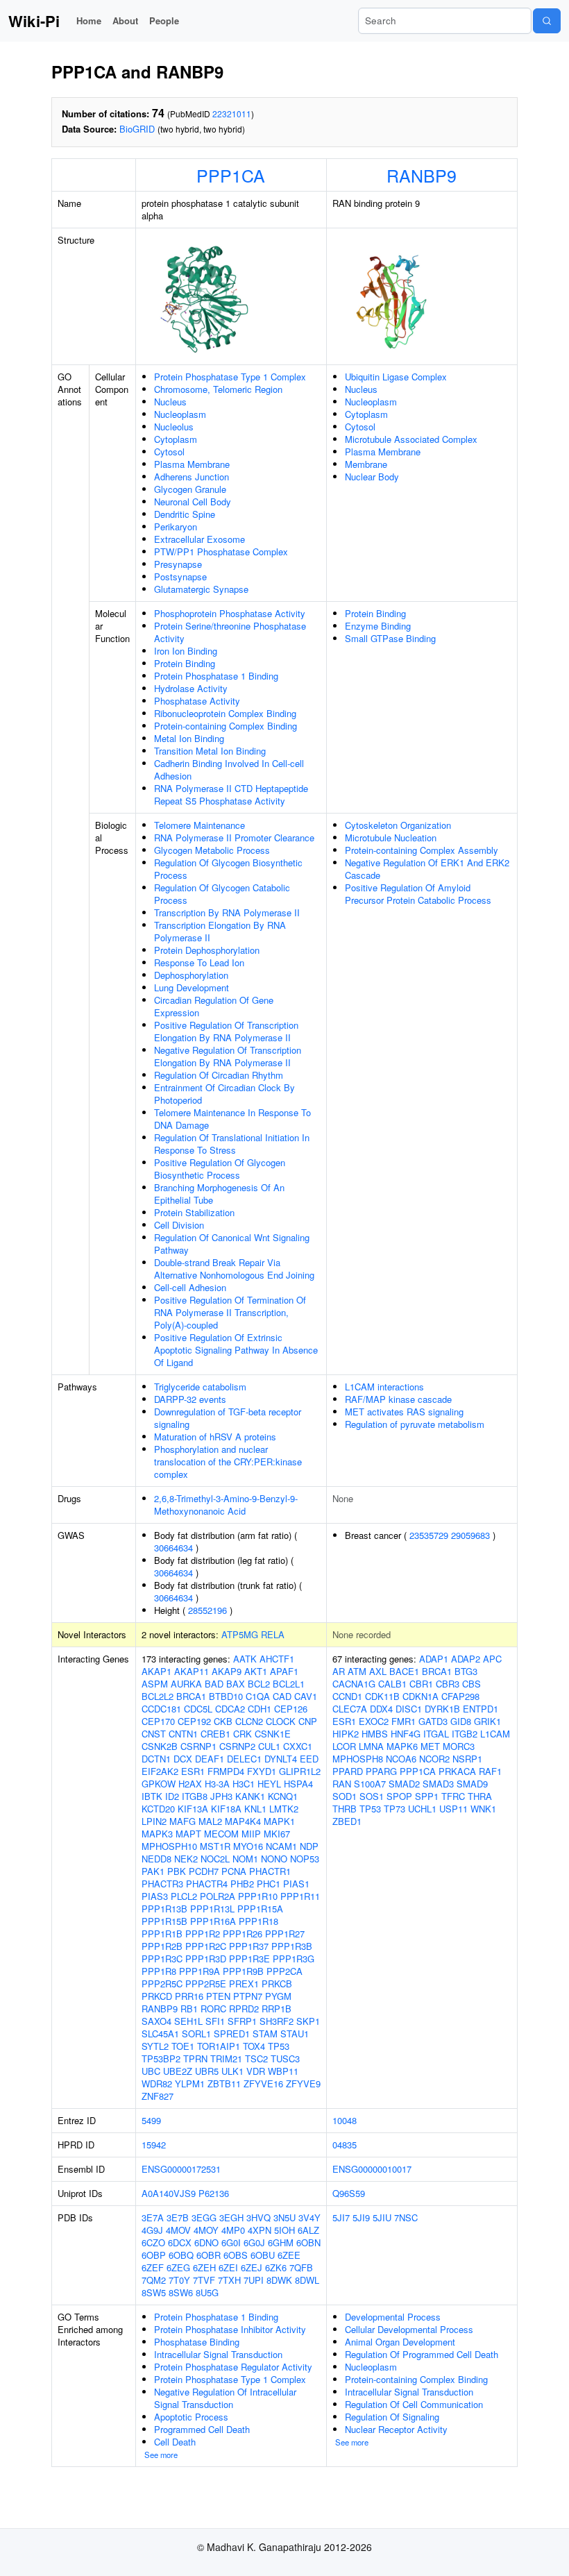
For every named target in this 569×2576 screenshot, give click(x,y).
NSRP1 (467, 1759)
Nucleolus (174, 427)
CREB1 (215, 1734)
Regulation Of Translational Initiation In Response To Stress (232, 1144)
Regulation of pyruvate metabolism (415, 1424)
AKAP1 (156, 1671)
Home (89, 20)
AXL (378, 1671)
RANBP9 (422, 175)
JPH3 (221, 1796)
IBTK (152, 1796)
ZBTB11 (224, 2083)
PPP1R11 (300, 1896)
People (164, 20)
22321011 (232, 113)
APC (492, 1659)
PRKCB (277, 1984)
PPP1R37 (249, 1946)
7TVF (204, 2280)
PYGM (278, 1996)
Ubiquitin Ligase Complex (396, 377)
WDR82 (157, 2083)
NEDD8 (156, 1859)
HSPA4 (298, 1784)
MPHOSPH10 (169, 1846)
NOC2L (215, 1859)
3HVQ (258, 2217)
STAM (265, 2034)
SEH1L (188, 2021)
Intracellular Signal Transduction (218, 2354)
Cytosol (169, 452)
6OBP (154, 2255)
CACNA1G (354, 1684)
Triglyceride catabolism (200, 1387)
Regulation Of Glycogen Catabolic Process (222, 894)
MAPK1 (279, 1821)
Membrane (366, 464)
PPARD (348, 1771)
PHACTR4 (207, 1884)
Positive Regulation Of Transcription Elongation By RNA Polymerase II (226, 1031)
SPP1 (427, 1796)
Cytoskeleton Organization (398, 825)
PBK (177, 1871)
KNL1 (255, 1809)
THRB (345, 1809)
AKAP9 (227, 1671)
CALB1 (392, 1684)
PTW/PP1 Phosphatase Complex (221, 552)
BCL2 (259, 1684)
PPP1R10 (258, 1896)
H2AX (190, 1784)
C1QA (258, 1696)
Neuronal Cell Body (193, 502)
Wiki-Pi (34, 21)
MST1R (215, 1846)
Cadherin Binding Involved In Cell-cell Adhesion (229, 769)
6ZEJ (252, 2267)
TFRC (453, 1796)
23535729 (429, 1535)
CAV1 (306, 1696)
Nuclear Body (372, 477)
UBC (151, 2071)
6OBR (209, 2255)
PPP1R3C (162, 1959)
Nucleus (170, 402)
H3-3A (217, 1784)
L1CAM (495, 1734)
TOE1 (183, 2046)
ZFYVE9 (303, 2083)
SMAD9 (472, 1784)
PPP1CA (231, 175)
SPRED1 (232, 2034)
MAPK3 (157, 1834)
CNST (154, 1734)
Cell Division (179, 1225)
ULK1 (232, 2071)
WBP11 (283, 2071)
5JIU (382, 2217)
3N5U (284, 2217)
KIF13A (193, 1809)
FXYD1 (262, 1771)
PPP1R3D (206, 1959)
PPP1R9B (243, 1971)
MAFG (182, 1821)
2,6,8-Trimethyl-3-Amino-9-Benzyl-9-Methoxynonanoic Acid (226, 1505)
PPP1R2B (162, 1946)
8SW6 (181, 2292)
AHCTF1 (277, 1659)
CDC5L (198, 1709)
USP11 (453, 1809)
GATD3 (433, 1721)
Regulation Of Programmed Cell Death (422, 2354)
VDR (256, 2071)
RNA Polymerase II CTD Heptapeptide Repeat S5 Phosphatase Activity (231, 794)
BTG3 (466, 1671)
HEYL (269, 1784)
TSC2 (256, 2059)
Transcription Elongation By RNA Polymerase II (220, 931)
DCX (183, 1759)
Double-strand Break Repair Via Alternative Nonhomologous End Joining (234, 1269)
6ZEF (153, 2267)
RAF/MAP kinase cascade (398, 1399)
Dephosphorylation (191, 975)
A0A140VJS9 (169, 2193)
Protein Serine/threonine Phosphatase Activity (230, 632)
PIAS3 (155, 1896)
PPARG (381, 1771)
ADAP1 (434, 1659)
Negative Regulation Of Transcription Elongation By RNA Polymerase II (228, 1056)
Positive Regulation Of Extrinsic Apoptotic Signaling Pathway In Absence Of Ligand (236, 1350)
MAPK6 (402, 1746)
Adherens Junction (192, 477)
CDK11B (382, 1696)
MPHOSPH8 (358, 1759)
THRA (480, 1796)
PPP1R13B (164, 1909)
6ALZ (308, 2230)
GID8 (461, 1721)
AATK (245, 1659)
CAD (282, 1696)
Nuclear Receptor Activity (396, 2429)
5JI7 (341, 2217)
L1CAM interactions (384, 1387)
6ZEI (228, 2267)
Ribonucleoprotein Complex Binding (225, 713)
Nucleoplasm (180, 414)
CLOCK (281, 1721)
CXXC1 (298, 1746)
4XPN (260, 2230)
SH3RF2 (277, 2021)
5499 (151, 2120)
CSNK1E (273, 1734)
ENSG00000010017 (372, 2169)
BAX (236, 1684)
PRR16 (189, 1996)
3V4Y (309, 2217)
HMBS (375, 1734)
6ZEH (204, 2267)
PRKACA (457, 1771)
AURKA (186, 1684)
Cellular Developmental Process (409, 2329)
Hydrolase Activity (191, 688)
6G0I (231, 2242)
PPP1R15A (260, 1909)
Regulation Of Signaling (392, 2417)
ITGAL (436, 1734)
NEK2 (186, 1859)
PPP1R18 (258, 1921)
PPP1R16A (213, 1921)
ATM (357, 1671)
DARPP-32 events (190, 1399)
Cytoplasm (176, 439)
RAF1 (490, 1771)
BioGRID (137, 129)
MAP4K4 (243, 1821)
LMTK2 (284, 1809)
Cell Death (175, 2442)
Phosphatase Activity (197, 701)
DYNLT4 (281, 1759)
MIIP (251, 1834)
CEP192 (194, 1721)
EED (309, 1759)
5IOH (284, 2230)
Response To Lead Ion (199, 962)
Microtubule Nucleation (391, 837)
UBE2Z (178, 2071)
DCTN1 (156, 1759)
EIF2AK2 (160, 1771)
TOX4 (254, 2046)
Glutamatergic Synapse (201, 589)
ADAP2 (466, 1659)
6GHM (281, 2242)
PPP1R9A (199, 1971)
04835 (345, 2145)
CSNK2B (160, 1746)
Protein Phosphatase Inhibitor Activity (230, 2329)
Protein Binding (185, 663)
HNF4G (406, 1734)
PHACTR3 (162, 1884)
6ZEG (178, 2267)
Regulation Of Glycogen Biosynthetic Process (228, 869)
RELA (273, 1634)
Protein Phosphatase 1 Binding (216, 676)
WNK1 (483, 1809)
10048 (345, 2120)
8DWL (307, 2280)
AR (339, 1671)
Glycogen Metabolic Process (212, 850)
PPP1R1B (162, 1934)
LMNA (371, 1746)
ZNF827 (158, 2096)
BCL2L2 (158, 1696)
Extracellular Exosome (199, 539)
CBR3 (448, 1684)
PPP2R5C (162, 1984)
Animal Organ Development (400, 2342)
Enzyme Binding (378, 626)
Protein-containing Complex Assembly (422, 850)
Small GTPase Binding (390, 638)
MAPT (188, 1834)
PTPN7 (248, 1996)
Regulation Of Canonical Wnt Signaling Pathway (232, 1244)
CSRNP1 (198, 1746)
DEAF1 (210, 1759)
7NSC (406, 2217)
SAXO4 (156, 2021)
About (125, 20)
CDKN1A (421, 1696)
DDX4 (381, 1709)
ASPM (155, 1684)
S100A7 (370, 1784)
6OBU (263, 2255)
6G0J (254, 2242)
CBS (472, 1684)
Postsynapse (180, 576)
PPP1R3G (294, 1959)
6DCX (180, 2242)
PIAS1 (296, 1884)
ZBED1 (347, 1821)
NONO (274, 1859)
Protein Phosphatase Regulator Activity (233, 2367)
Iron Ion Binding (186, 651)
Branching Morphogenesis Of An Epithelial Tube (219, 1194)
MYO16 (248, 1846)
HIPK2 (346, 1734)
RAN (342, 1784)
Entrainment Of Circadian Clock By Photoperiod (224, 1094)
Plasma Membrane (192, 464)
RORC (213, 2009)
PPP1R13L (212, 1909)
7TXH (229, 2280)
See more (161, 2455)
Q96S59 (349, 2193)
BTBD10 (226, 1696)
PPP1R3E (249, 1959)
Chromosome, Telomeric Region (218, 389)
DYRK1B (442, 1709)
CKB (223, 1721)
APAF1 (284, 1671)
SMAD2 (404, 1784)
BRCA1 (191, 1696)
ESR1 (193, 1771)
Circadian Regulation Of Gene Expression (214, 1006)
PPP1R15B (164, 1921)
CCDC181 (161, 1709)
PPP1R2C (206, 1946)
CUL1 (269, 1746)
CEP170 (158, 1721)
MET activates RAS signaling (404, 1412)
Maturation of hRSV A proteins (215, 1437)
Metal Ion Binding (189, 738)
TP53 (279, 2046)
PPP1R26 (243, 1934)
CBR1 (421, 1684)
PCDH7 (204, 1871)
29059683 (470, 1535)
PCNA (234, 1871)
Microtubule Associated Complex (411, 439)
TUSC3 (285, 2059)
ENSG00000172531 (181, 2169)
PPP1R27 (285, 1934)
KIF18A (226, 1809)
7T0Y (179, 2280)
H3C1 (244, 1784)
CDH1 (260, 1709)
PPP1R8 (159, 1971)
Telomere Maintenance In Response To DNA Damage (232, 1119)
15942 (154, 2145)
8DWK (279, 2280)
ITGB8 (195, 1796)
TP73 (394, 1809)
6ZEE (289, 2255)
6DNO (206, 2242)
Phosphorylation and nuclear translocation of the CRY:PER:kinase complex (228, 1462)
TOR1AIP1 (219, 2046)
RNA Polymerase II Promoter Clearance (234, 837)
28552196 (207, 1610)
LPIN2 (154, 1821)
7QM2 (154, 2280)
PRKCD (157, 1996)
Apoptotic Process (191, 2417)
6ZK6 (276, 2267)
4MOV (178, 2230)
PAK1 (153, 1871)
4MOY (206, 2230)
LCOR (344, 1746)
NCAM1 (281, 1846)
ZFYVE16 (263, 2083)
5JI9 (361, 2217)
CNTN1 (183, 1734)
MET (430, 1746)
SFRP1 (242, 2021)
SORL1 (196, 2034)
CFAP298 (460, 1696)
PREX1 (244, 1984)
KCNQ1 (283, 1796)
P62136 (214, 2193)
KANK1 (250, 1796)
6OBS (236, 2255)
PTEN (218, 1996)
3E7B (178, 2217)
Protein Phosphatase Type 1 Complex (230, 377)
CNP (308, 1721)
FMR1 (404, 1721)
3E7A (153, 2217)
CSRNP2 (237, 1746)
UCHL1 (422, 1809)
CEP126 (291, 1709)
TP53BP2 (161, 2059)
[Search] (547, 21)
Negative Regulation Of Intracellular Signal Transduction (225, 2398)
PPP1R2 (203, 1934)
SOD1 (345, 1796)
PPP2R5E (206, 1984)
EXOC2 (374, 1721)
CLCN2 (249, 1721)
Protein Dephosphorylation (207, 950)
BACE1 (404, 1671)
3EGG (204, 2217)
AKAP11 (192, 1671)
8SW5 (154, 2292)
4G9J (152, 2230)
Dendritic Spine (185, 514)
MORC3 (459, 1746)
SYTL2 (155, 2046)
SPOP (399, 1796)
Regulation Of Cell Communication (414, 2404)
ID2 (172, 1796)
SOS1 (372, 1796)
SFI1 (215, 2021)
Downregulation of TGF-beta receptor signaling (228, 1418)
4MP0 (233, 2230)
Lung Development (192, 987)
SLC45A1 (160, 2034)
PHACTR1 (270, 1871)
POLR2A (218, 1896)
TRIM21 (226, 2059)
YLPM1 (190, 2083)
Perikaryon (176, 527)
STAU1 (295, 2034)
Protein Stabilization (194, 1212)
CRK (243, 1734)
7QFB (301, 2267)
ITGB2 (465, 1734)
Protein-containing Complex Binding (226, 726)
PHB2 (242, 1884)
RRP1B (277, 2009)
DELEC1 (244, 1759)
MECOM (221, 1834)
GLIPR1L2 (300, 1771)
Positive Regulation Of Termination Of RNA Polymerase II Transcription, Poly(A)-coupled (230, 1312)
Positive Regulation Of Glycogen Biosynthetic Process (220, 1169)
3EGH (231, 2217)
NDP (309, 1846)
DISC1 (409, 1709)
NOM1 (245, 1859)
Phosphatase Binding (197, 2342)
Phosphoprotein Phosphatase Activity (230, 613)
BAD (214, 1684)
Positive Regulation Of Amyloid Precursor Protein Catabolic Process (418, 894)
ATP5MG (240, 1634)
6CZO (153, 2242)
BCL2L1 (289, 1684)
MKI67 (277, 1834)
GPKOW (159, 1784)
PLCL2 (184, 1896)
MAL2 (210, 1821)
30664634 (173, 1548)
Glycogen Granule (190, 489)
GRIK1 (487, 1721)
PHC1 (269, 1884)
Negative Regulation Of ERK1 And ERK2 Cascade (427, 869)
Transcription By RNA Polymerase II (227, 912)
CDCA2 (230, 1709)
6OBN (308, 2242)
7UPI (254, 2280)
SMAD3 (438, 1784)
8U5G (207, 2292)
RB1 (189, 2009)
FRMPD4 (226, 1771)
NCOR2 (434, 1759)
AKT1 (256, 1671)
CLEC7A (350, 1709)
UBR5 (207, 2071)
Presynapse (178, 564)
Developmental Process (393, 2317)
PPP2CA (284, 1971)
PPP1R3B (292, 1946)
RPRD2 (244, 2009)
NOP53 (305, 1859)
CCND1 (347, 1696)
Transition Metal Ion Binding (210, 751)
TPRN (195, 2059)
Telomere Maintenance (199, 825)
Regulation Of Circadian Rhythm (219, 1075)
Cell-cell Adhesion (190, 1287)
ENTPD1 (481, 1709)
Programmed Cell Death (202, 2429)
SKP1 (308, 2021)
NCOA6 (401, 1759)
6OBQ (181, 2255)
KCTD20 (158, 1809)
